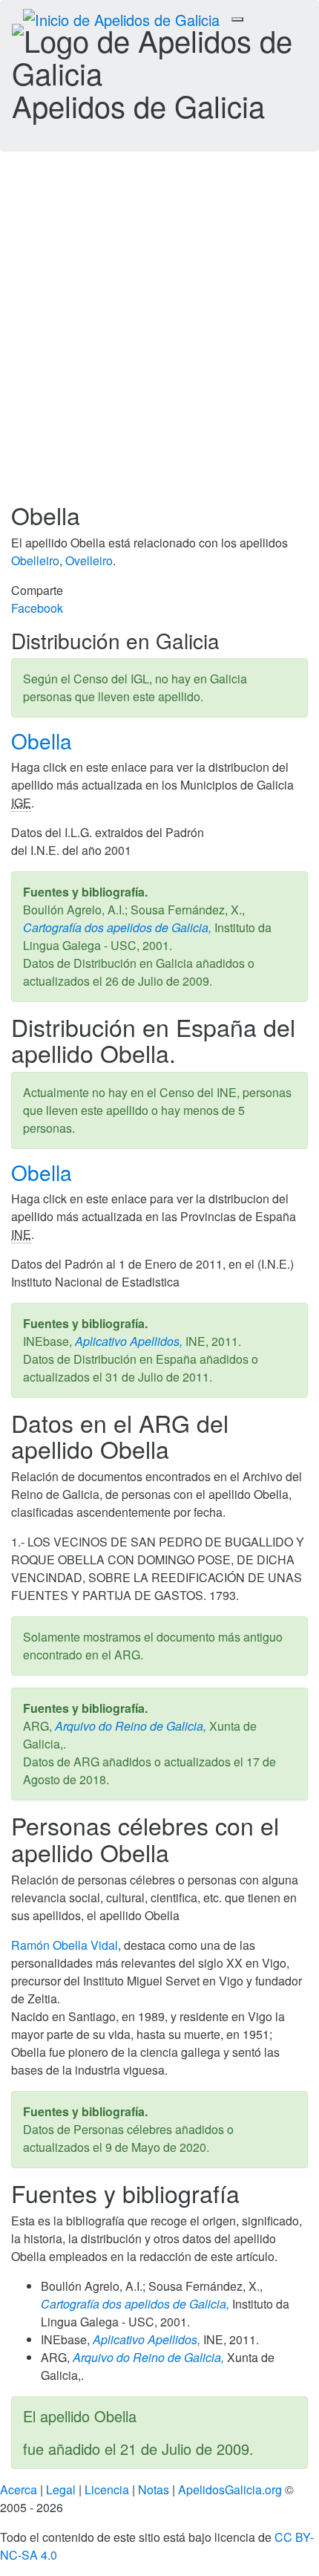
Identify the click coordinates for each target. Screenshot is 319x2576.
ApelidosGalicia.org (230, 2489)
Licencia (107, 2489)
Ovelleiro (89, 560)
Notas (154, 2489)
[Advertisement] (159, 335)
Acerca (19, 2489)
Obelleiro (35, 560)
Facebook (37, 608)
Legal (61, 2489)
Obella (45, 741)
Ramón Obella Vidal (65, 1945)
